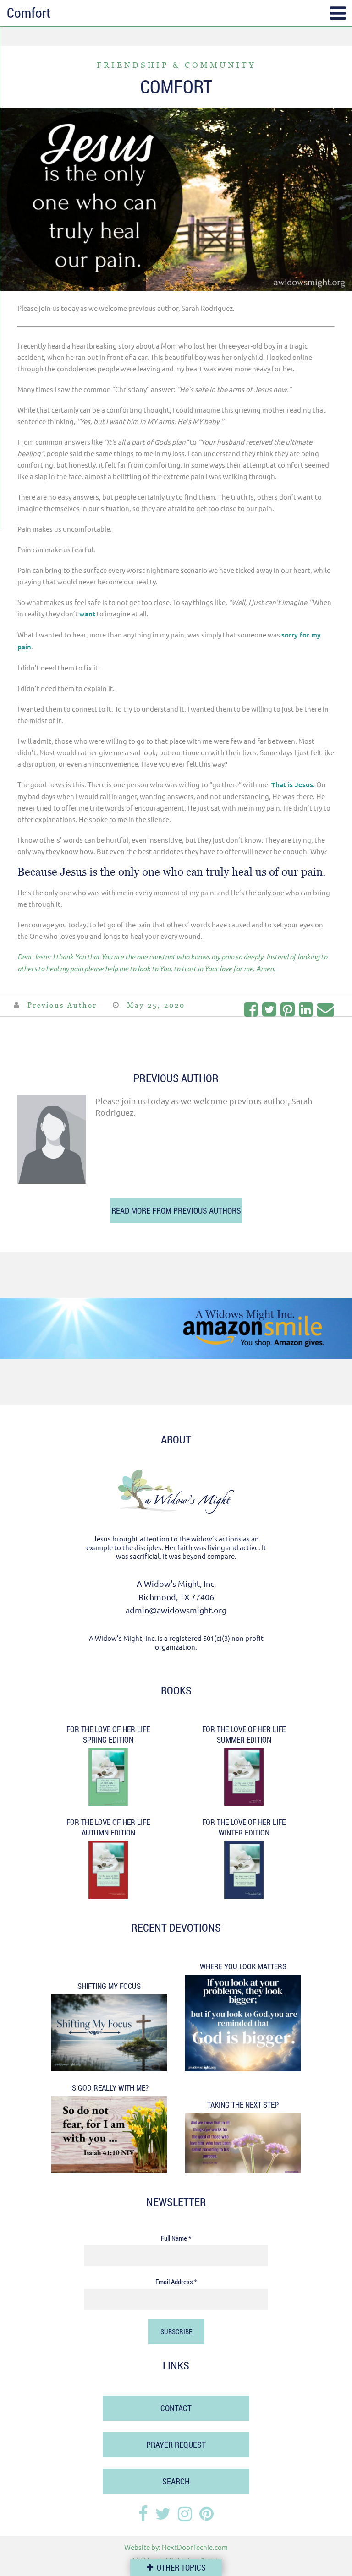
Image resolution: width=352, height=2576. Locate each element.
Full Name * (176, 2238)
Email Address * (176, 2282)
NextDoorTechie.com (195, 2547)
